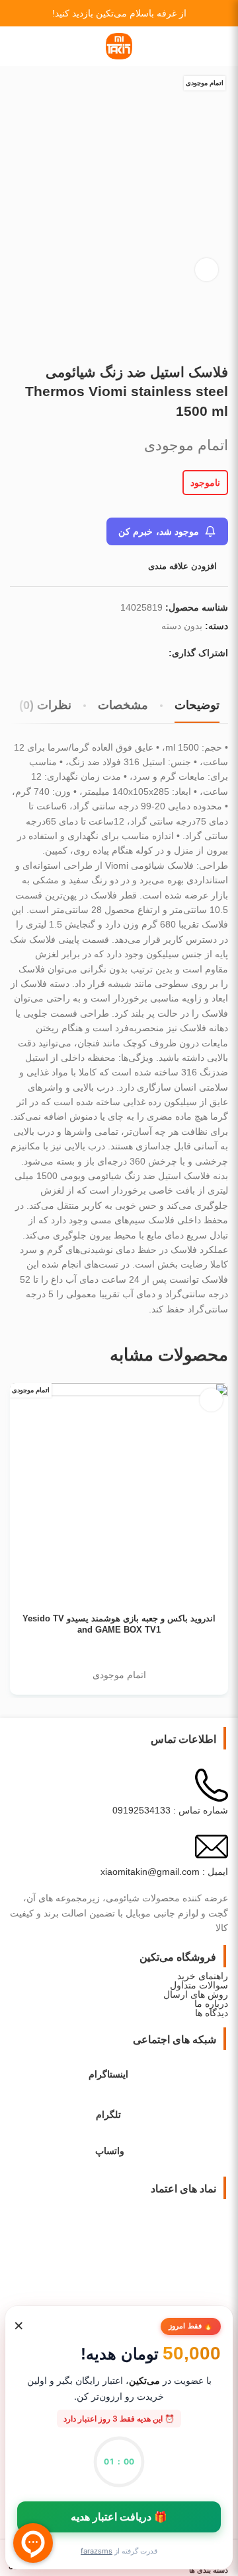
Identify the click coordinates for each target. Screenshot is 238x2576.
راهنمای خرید (203, 1976)
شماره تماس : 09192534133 (170, 1810)
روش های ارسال (196, 1994)
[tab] (197, 706)
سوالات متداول (199, 1985)
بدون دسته (182, 626)
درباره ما (211, 2004)
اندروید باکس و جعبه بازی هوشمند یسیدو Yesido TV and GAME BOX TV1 (119, 1625)
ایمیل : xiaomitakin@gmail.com (164, 1872)
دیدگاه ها (212, 2013)
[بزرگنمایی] (207, 270)
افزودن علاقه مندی (182, 566)
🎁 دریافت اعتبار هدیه (119, 2517)
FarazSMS (97, 2551)
